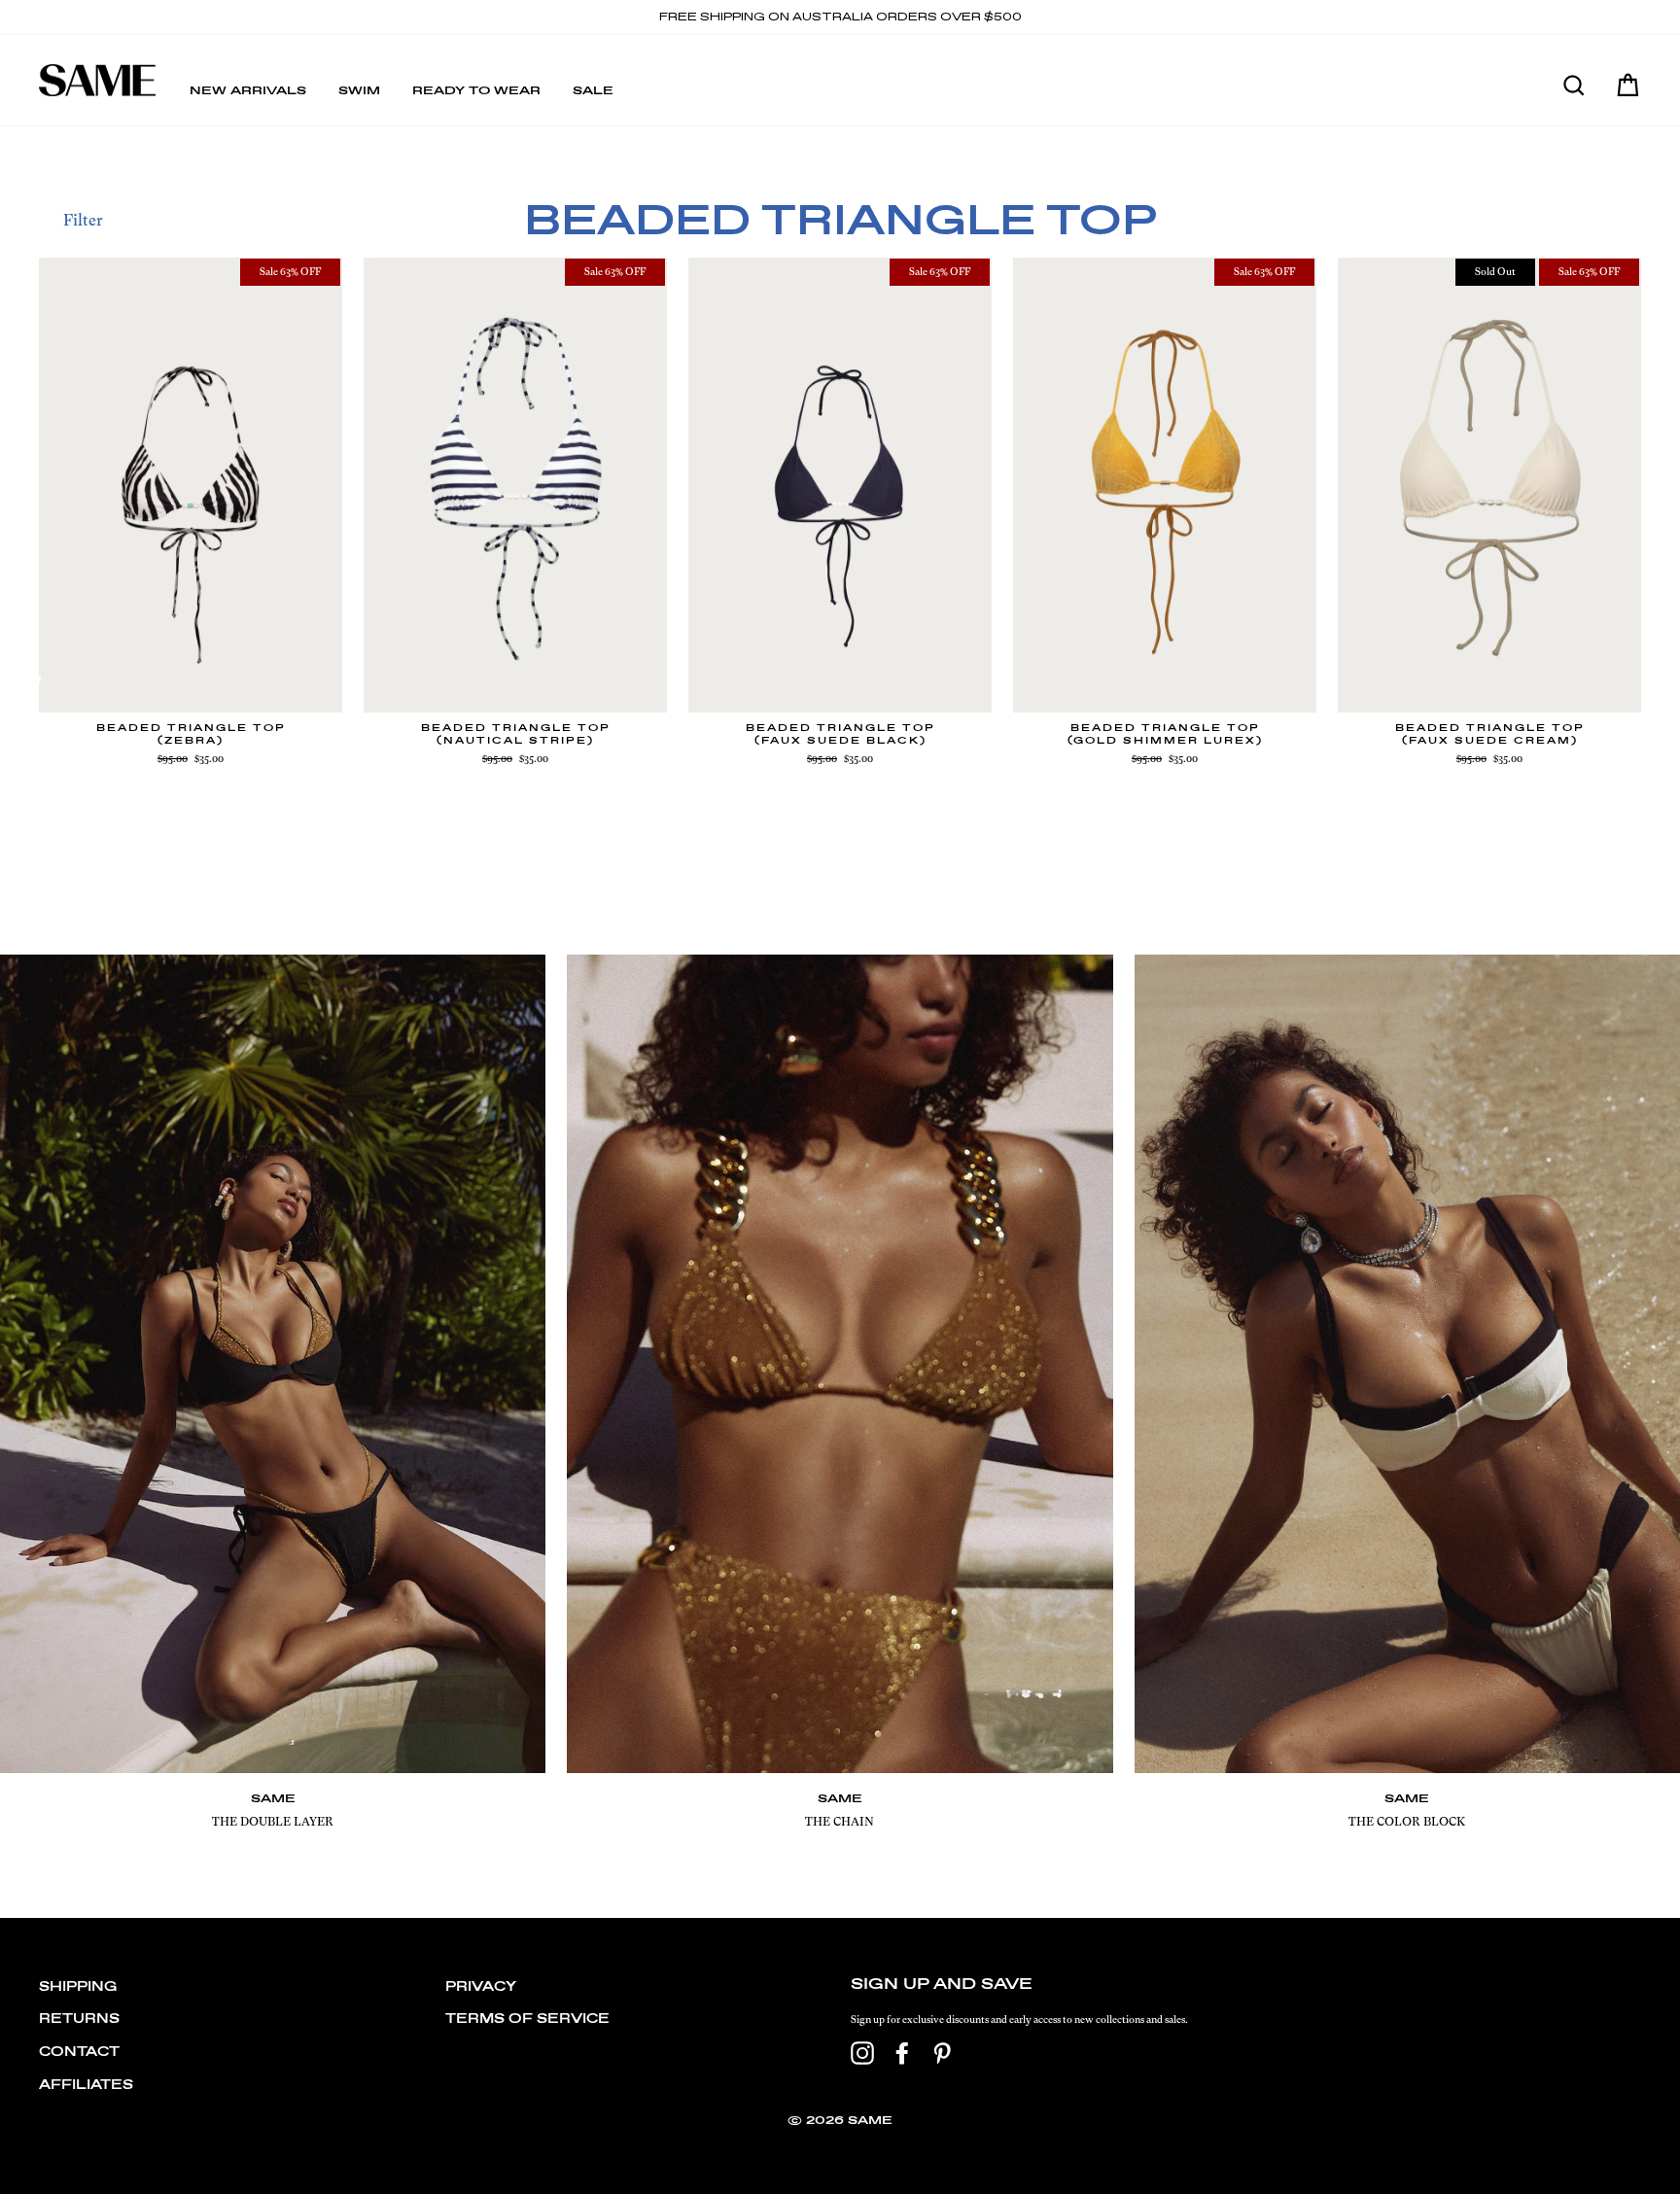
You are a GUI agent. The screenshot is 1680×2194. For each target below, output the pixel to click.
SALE (593, 91)
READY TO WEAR (476, 91)
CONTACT (79, 2053)
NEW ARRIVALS (248, 91)
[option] (840, 17)
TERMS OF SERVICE (527, 2020)
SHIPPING (78, 1987)
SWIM (359, 91)
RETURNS (79, 2020)
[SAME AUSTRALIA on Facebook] (902, 2053)
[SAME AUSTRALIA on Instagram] (862, 2053)
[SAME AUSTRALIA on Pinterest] (942, 2053)
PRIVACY (481, 1987)
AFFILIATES (86, 2086)
